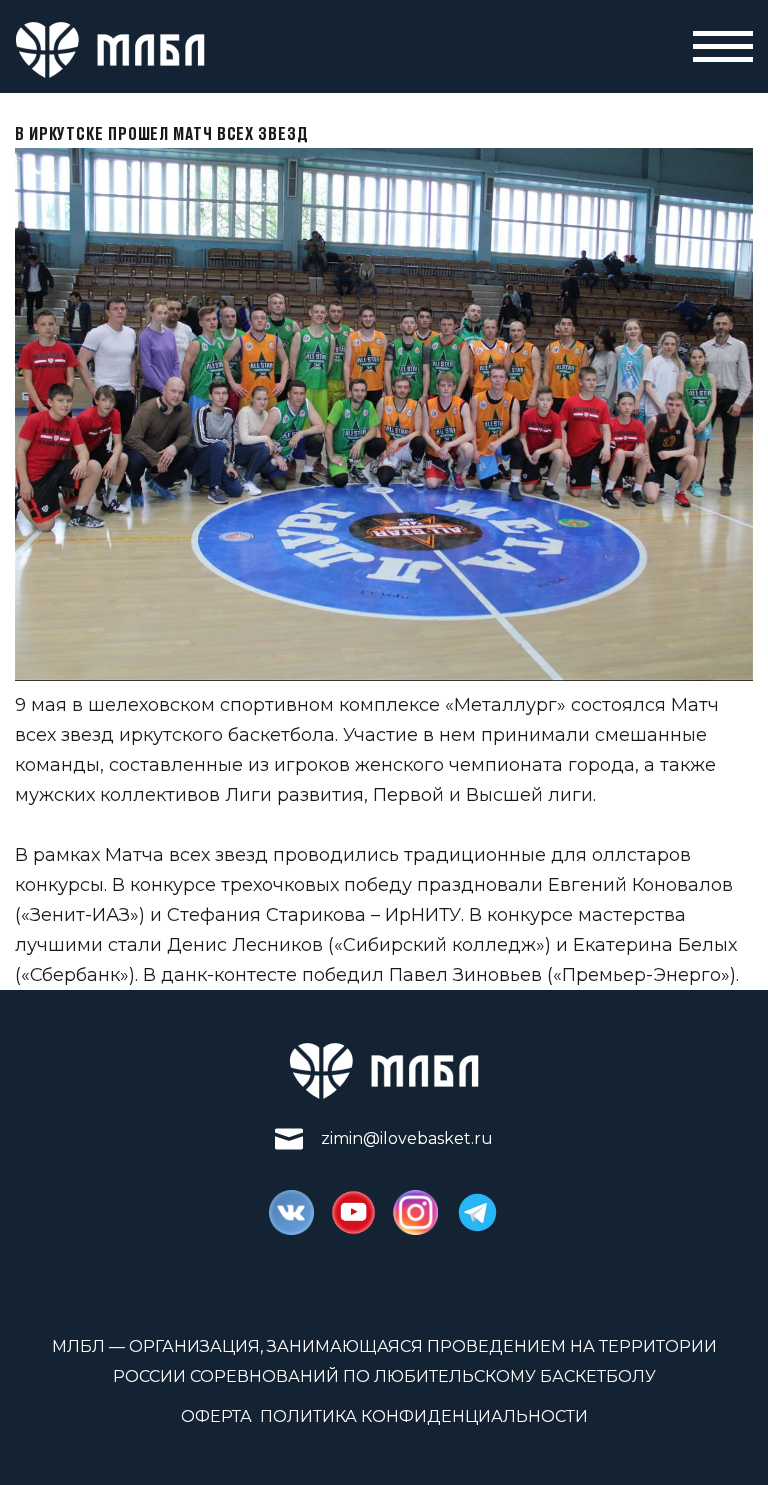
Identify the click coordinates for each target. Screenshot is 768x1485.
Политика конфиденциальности (424, 1416)
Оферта (216, 1416)
